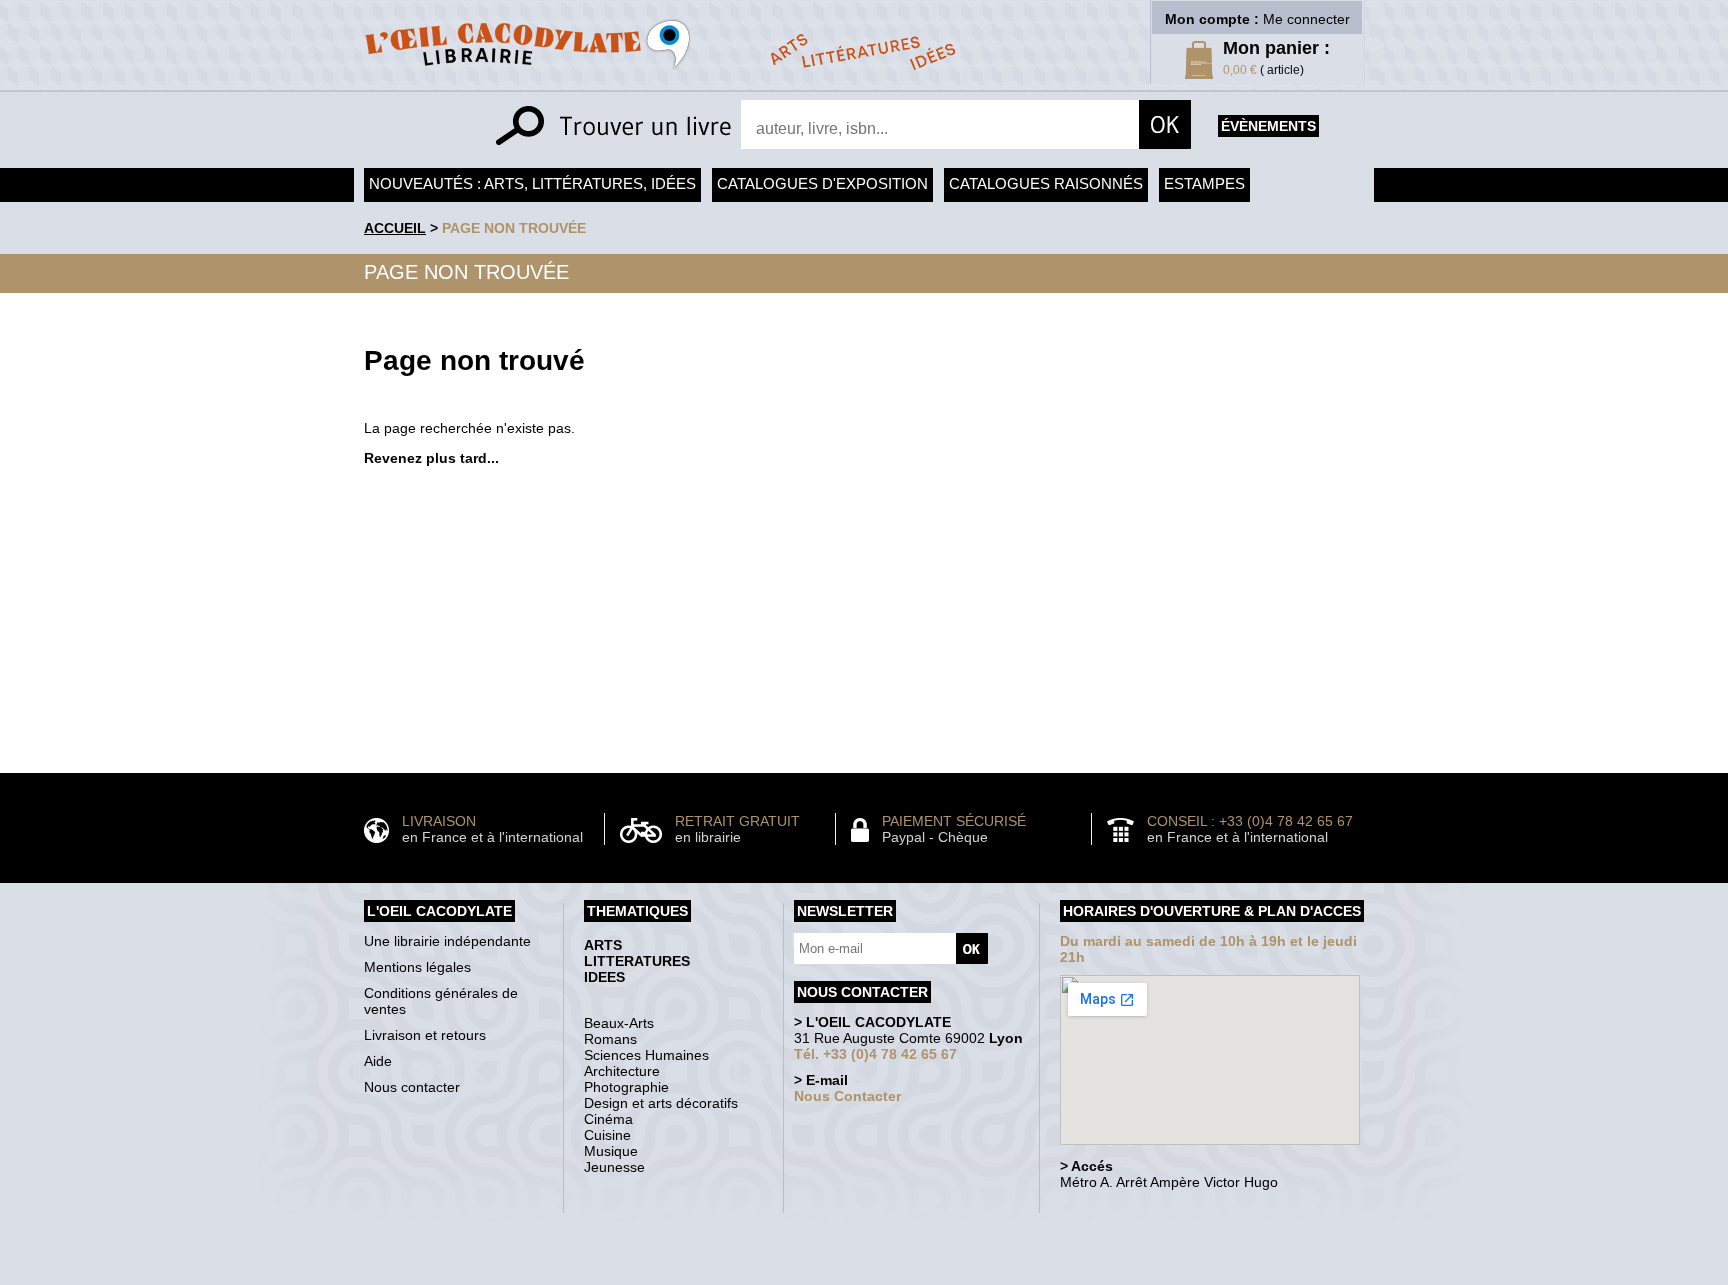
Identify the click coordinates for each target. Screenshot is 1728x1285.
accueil (395, 228)
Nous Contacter (847, 1096)
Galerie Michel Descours (859, 1274)
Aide (378, 1061)
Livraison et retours (425, 1035)
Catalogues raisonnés (1046, 183)
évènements (1268, 126)
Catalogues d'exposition (822, 183)
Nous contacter (412, 1087)
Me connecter (1306, 19)
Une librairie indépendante (447, 941)
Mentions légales (417, 967)
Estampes (1204, 183)
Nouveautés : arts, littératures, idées (532, 183)
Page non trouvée (514, 228)
